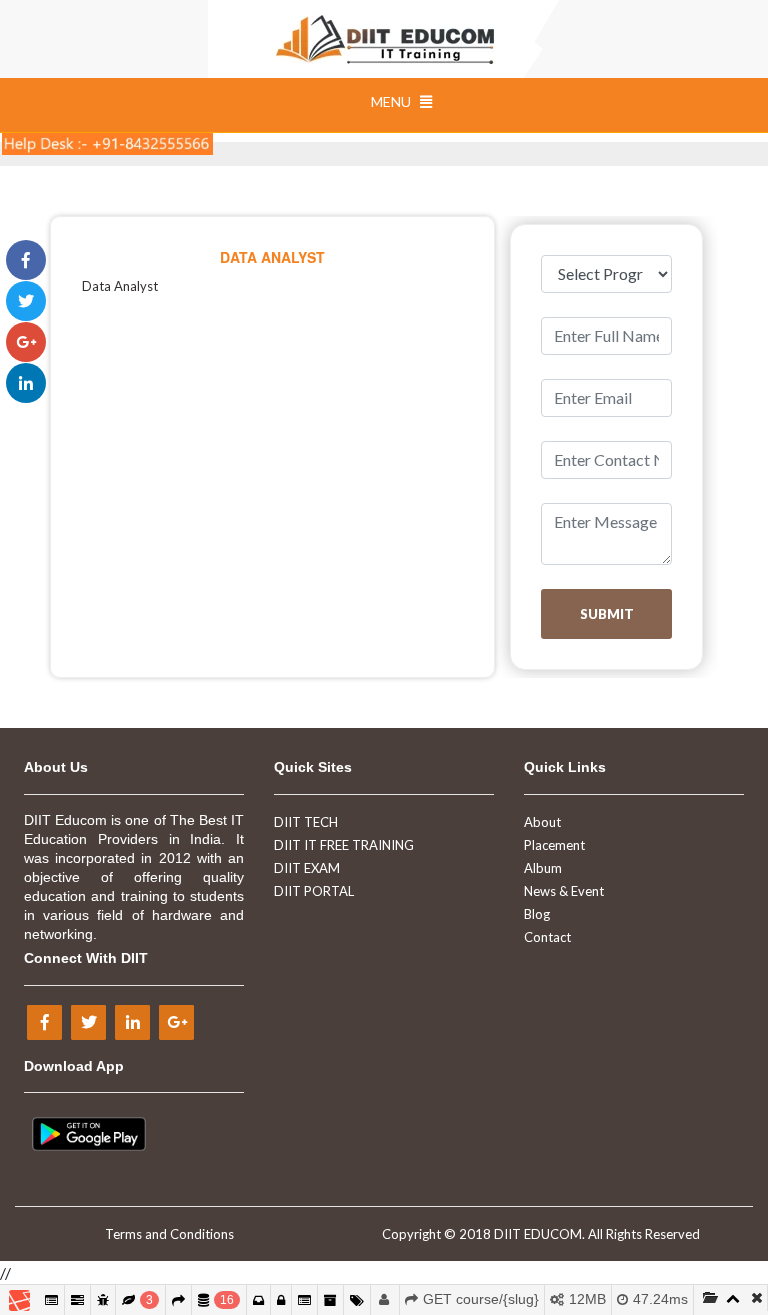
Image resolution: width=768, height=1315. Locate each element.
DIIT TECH (306, 822)
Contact (547, 937)
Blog (537, 914)
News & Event (564, 891)
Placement (554, 845)
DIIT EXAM (307, 868)
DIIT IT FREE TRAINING (344, 845)
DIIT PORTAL (314, 891)
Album (543, 868)
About (542, 822)
